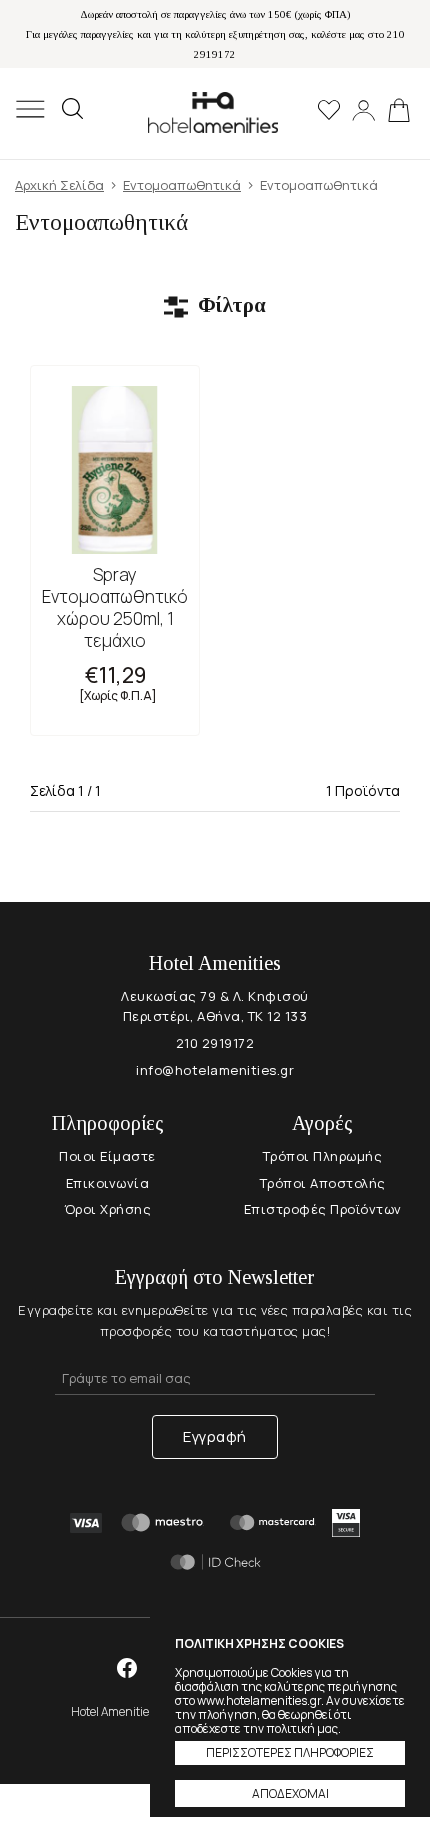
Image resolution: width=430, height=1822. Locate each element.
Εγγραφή (215, 1436)
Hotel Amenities (213, 113)
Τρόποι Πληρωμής (323, 1156)
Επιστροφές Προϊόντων (323, 1209)
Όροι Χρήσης (108, 1209)
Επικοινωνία (108, 1183)
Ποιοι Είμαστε (107, 1156)
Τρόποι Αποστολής (323, 1183)
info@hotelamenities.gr (215, 1070)
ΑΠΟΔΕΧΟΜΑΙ (290, 1793)
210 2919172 (215, 1043)
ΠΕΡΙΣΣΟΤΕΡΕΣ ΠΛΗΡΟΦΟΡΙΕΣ (290, 1752)
